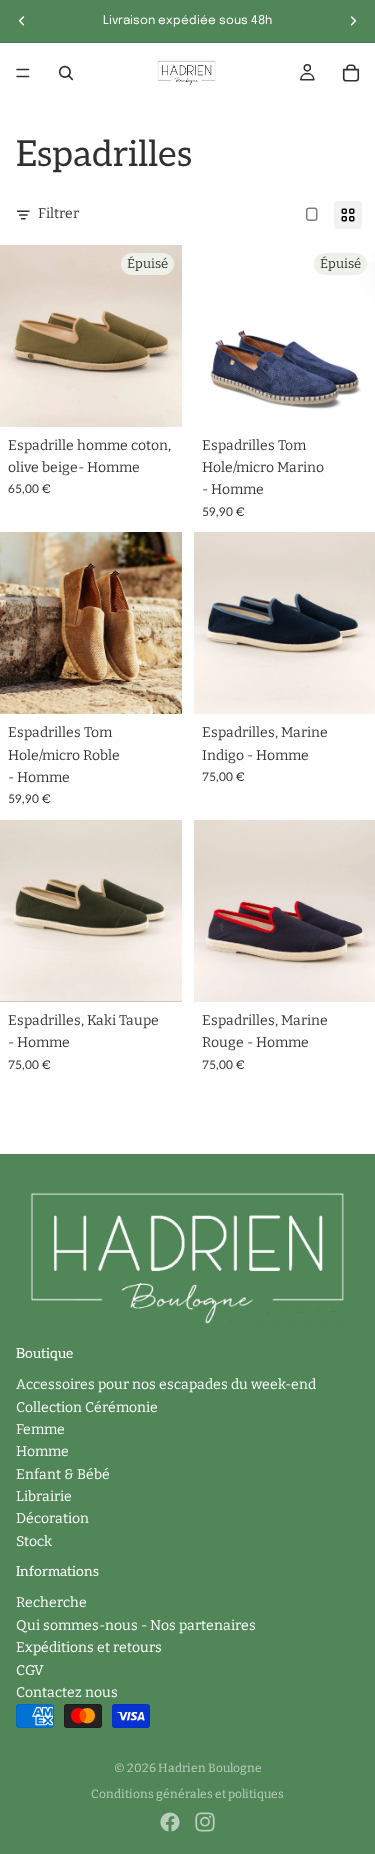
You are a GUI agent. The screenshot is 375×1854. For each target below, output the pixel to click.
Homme (42, 1451)
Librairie (44, 1496)
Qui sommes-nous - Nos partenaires (136, 1625)
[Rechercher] (66, 73)
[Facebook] (170, 1822)
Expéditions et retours (89, 1647)
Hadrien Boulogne (210, 1768)
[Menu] (23, 73)
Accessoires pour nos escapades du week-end (166, 1384)
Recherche (51, 1602)
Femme (40, 1429)
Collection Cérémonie (87, 1406)
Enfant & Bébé (63, 1474)
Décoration (52, 1518)
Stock (34, 1541)
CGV (30, 1669)
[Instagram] (205, 1822)
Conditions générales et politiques (187, 1794)
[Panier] (351, 73)
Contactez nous (67, 1692)
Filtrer (58, 213)
